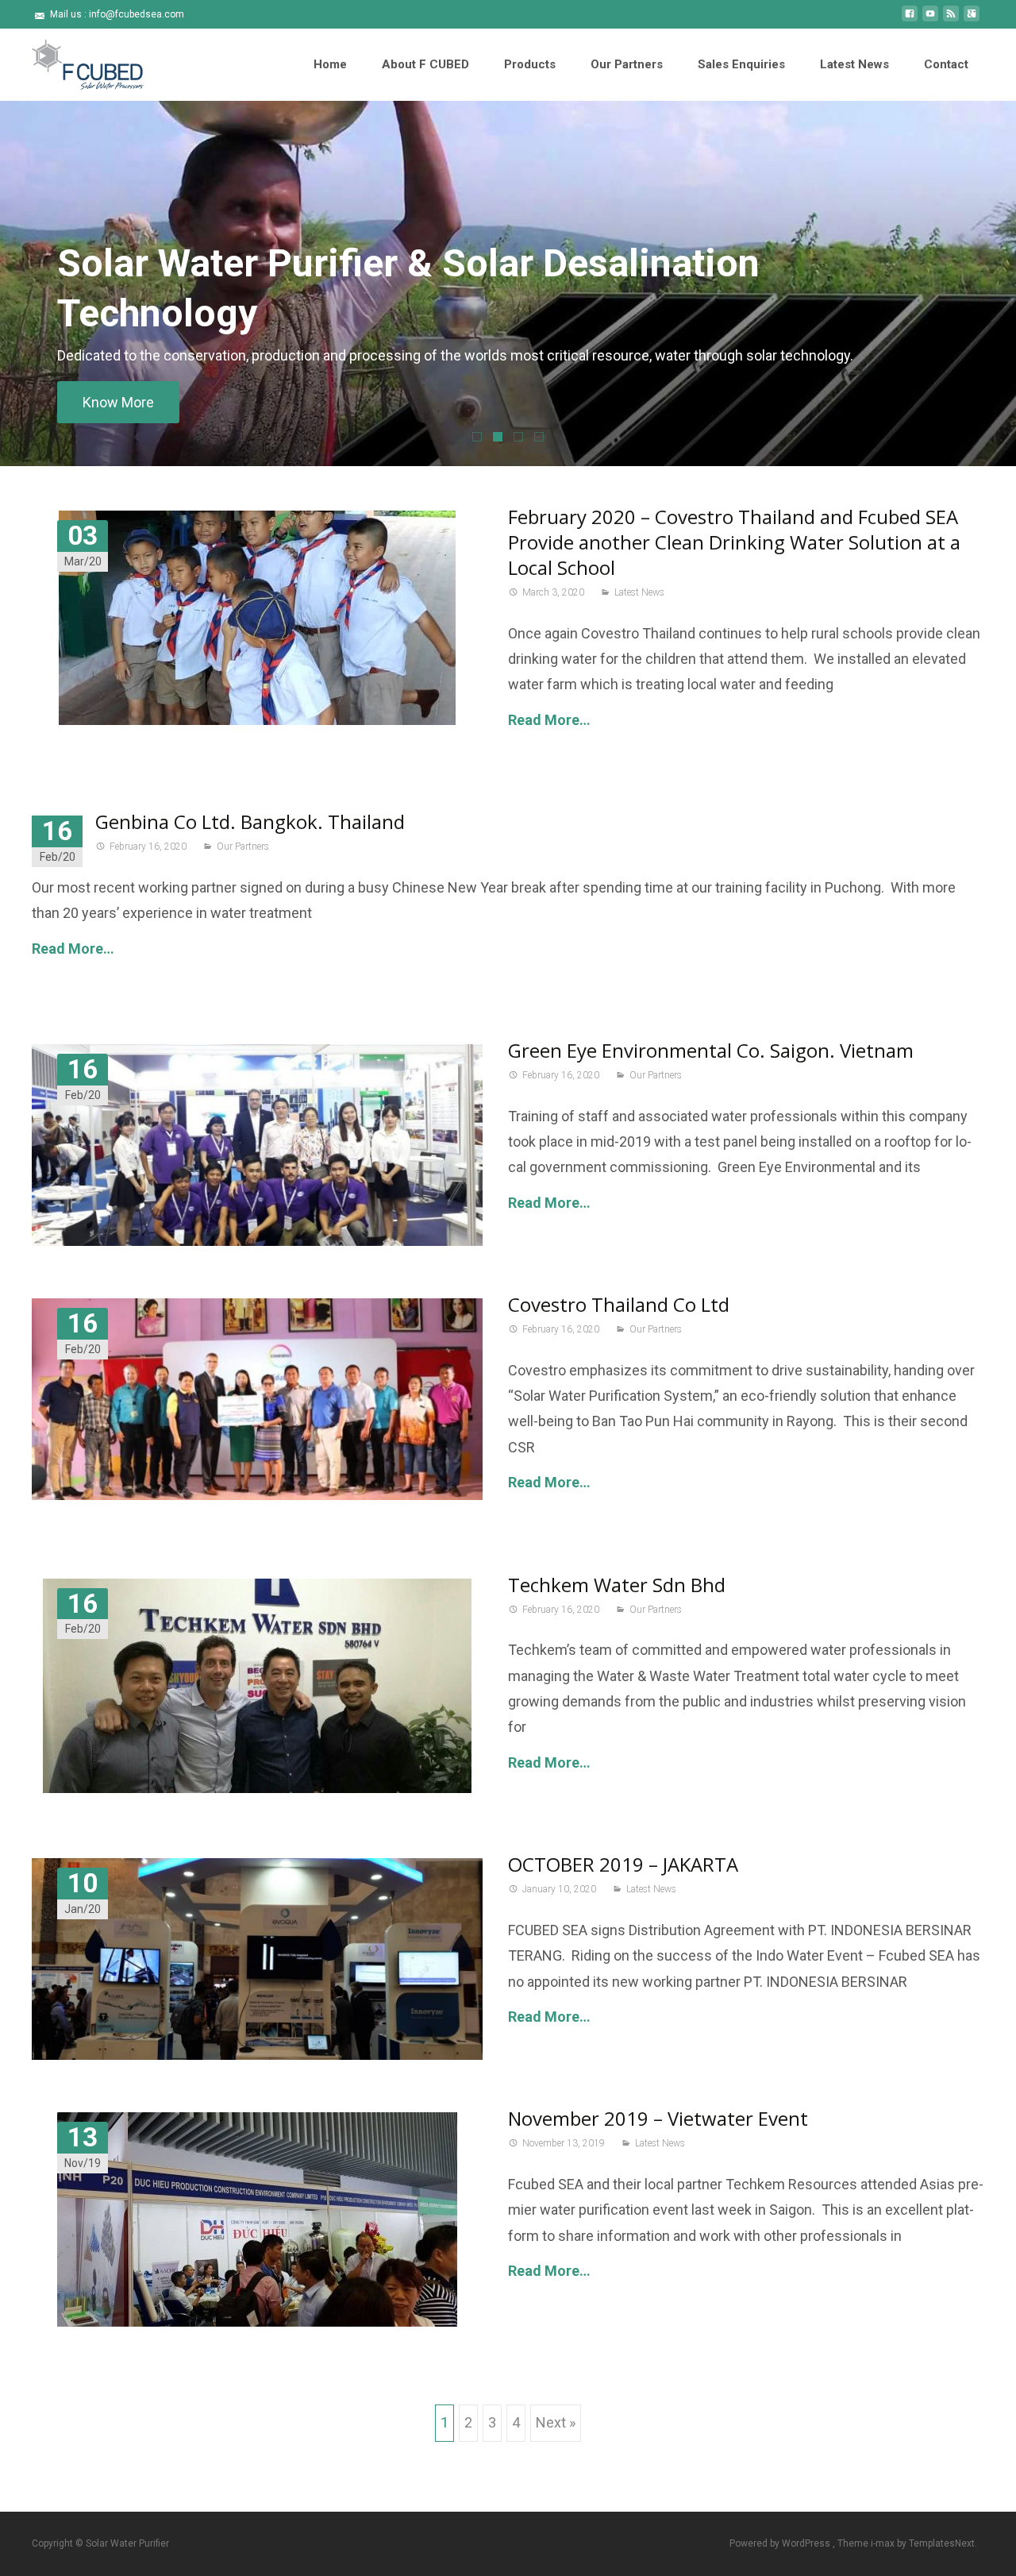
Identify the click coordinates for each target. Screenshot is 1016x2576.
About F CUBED (425, 64)
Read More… (549, 720)
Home (330, 64)
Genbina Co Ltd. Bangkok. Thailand (250, 821)
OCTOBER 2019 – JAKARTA (623, 1864)
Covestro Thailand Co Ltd (619, 1304)
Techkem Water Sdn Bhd (617, 1585)
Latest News (854, 64)
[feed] (951, 19)
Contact (946, 64)
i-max (884, 2543)
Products (530, 64)
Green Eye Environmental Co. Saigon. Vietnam (711, 1050)
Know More (118, 402)
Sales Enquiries (741, 64)
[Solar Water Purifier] (75, 60)
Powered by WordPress (781, 2543)
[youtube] (930, 19)
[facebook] (910, 19)
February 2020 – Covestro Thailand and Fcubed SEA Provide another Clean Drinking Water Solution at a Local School (734, 542)
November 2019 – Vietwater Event (658, 2118)
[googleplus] (972, 19)
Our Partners (627, 64)
